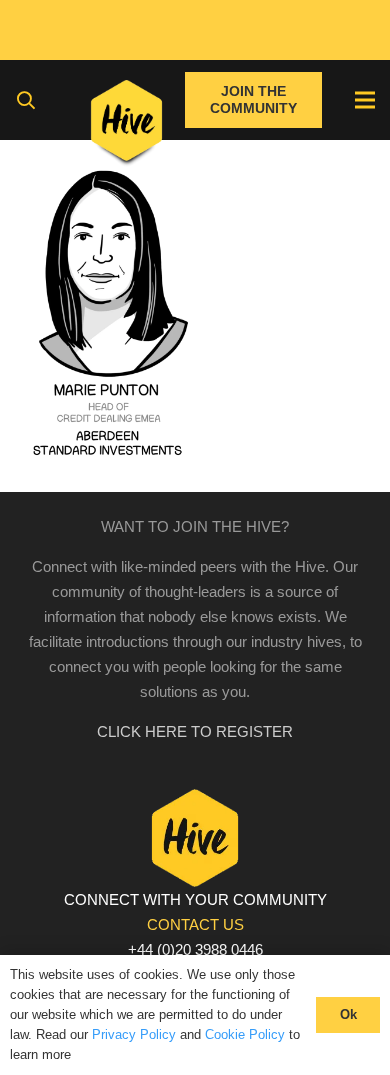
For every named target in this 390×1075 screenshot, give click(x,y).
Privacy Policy (134, 1034)
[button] (26, 100)
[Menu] (365, 100)
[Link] (126, 125)
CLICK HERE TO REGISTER (195, 731)
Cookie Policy (245, 1034)
